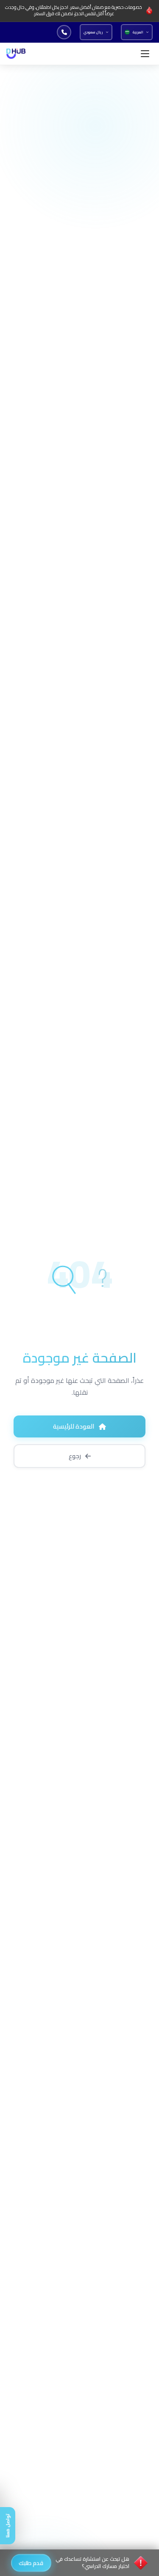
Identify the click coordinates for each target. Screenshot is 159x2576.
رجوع (75, 1456)
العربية (138, 32)
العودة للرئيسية (74, 1426)
